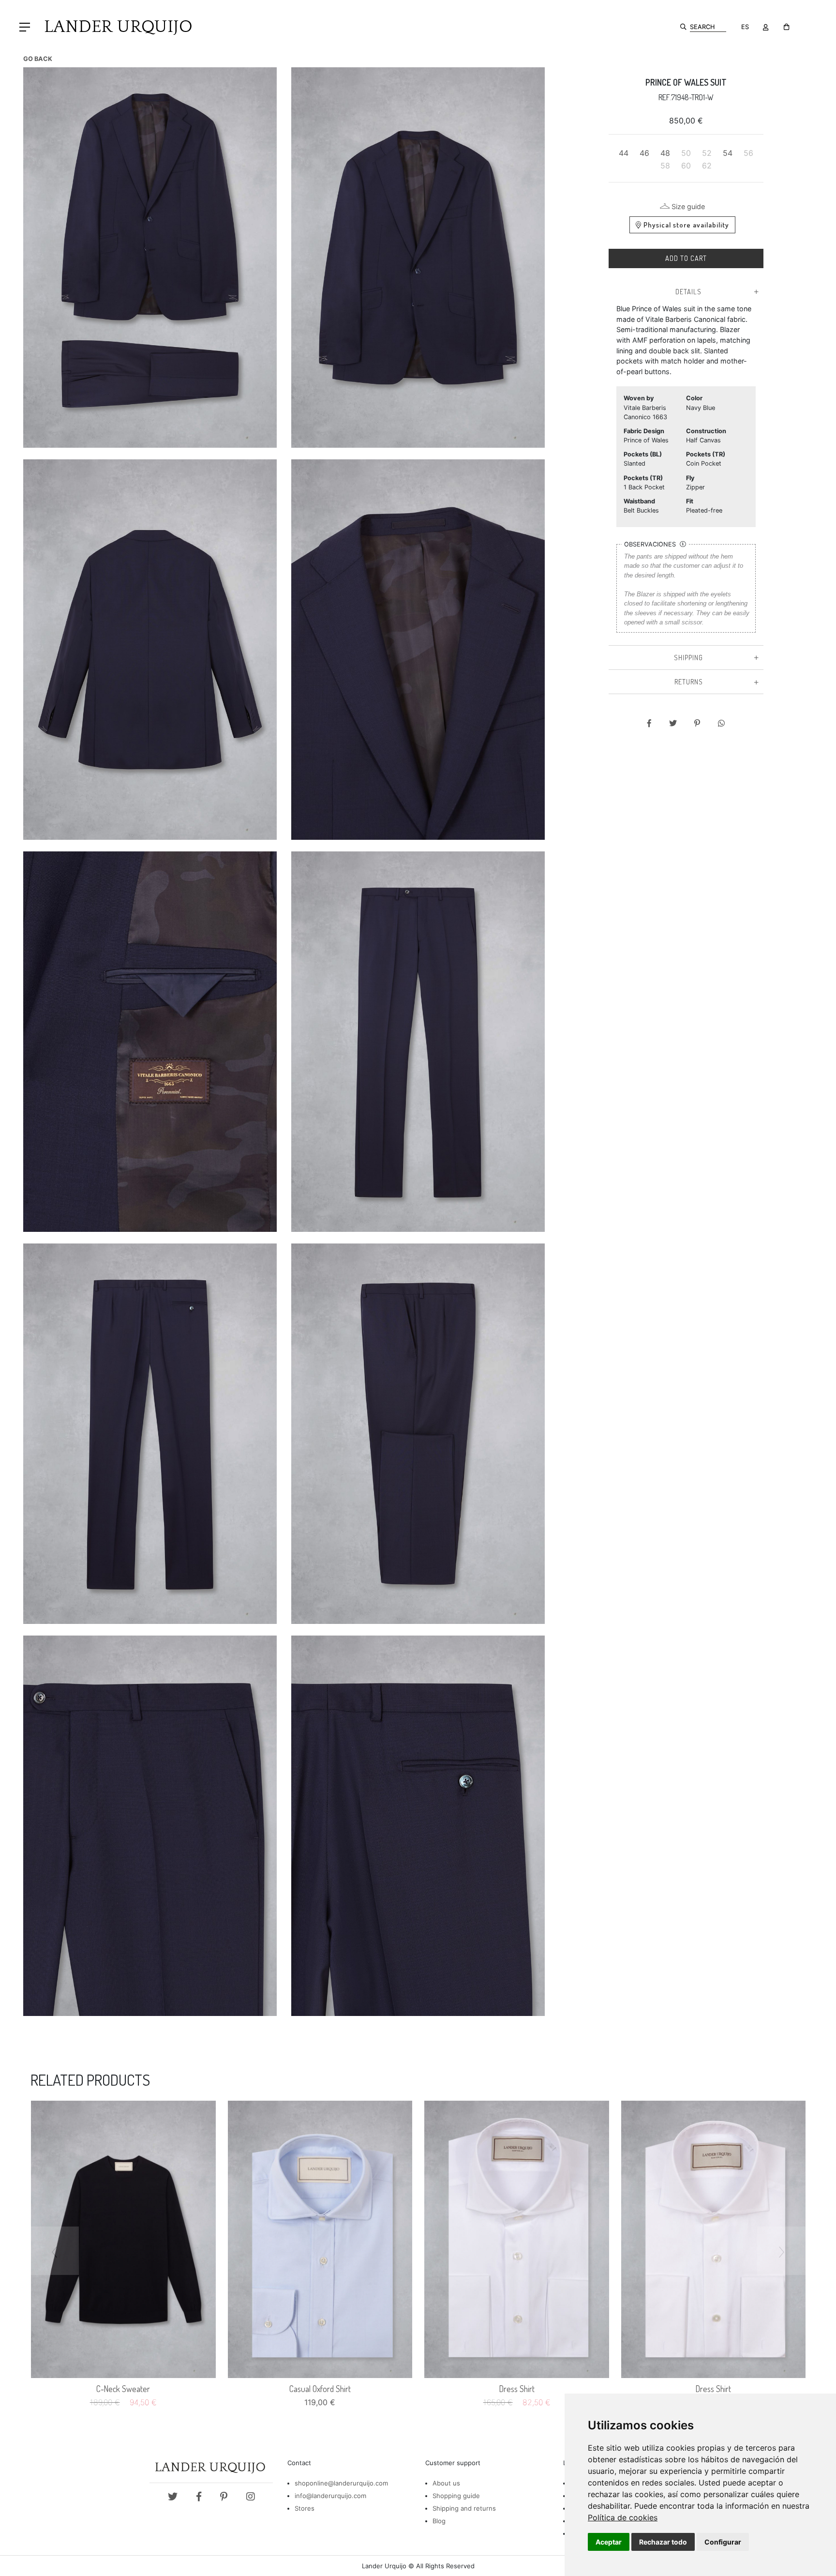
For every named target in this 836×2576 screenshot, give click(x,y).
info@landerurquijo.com (330, 2496)
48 (665, 153)
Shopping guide (456, 2496)
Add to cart (686, 258)
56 (748, 153)
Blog (439, 2521)
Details (688, 291)
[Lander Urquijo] (114, 26)
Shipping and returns (464, 2508)
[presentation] (55, 2251)
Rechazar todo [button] (663, 2542)
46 (644, 153)
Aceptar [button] (609, 2542)
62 (707, 166)
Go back (38, 59)
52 (707, 153)
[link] (623, 2517)
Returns (689, 682)
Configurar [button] (723, 2542)
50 (686, 153)
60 (686, 166)
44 (624, 153)
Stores (305, 2508)
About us (446, 2483)
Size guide (688, 206)
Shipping (688, 657)
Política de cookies (623, 2517)
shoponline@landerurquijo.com (341, 2483)
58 (665, 166)
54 (728, 153)
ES (745, 27)
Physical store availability (686, 225)
